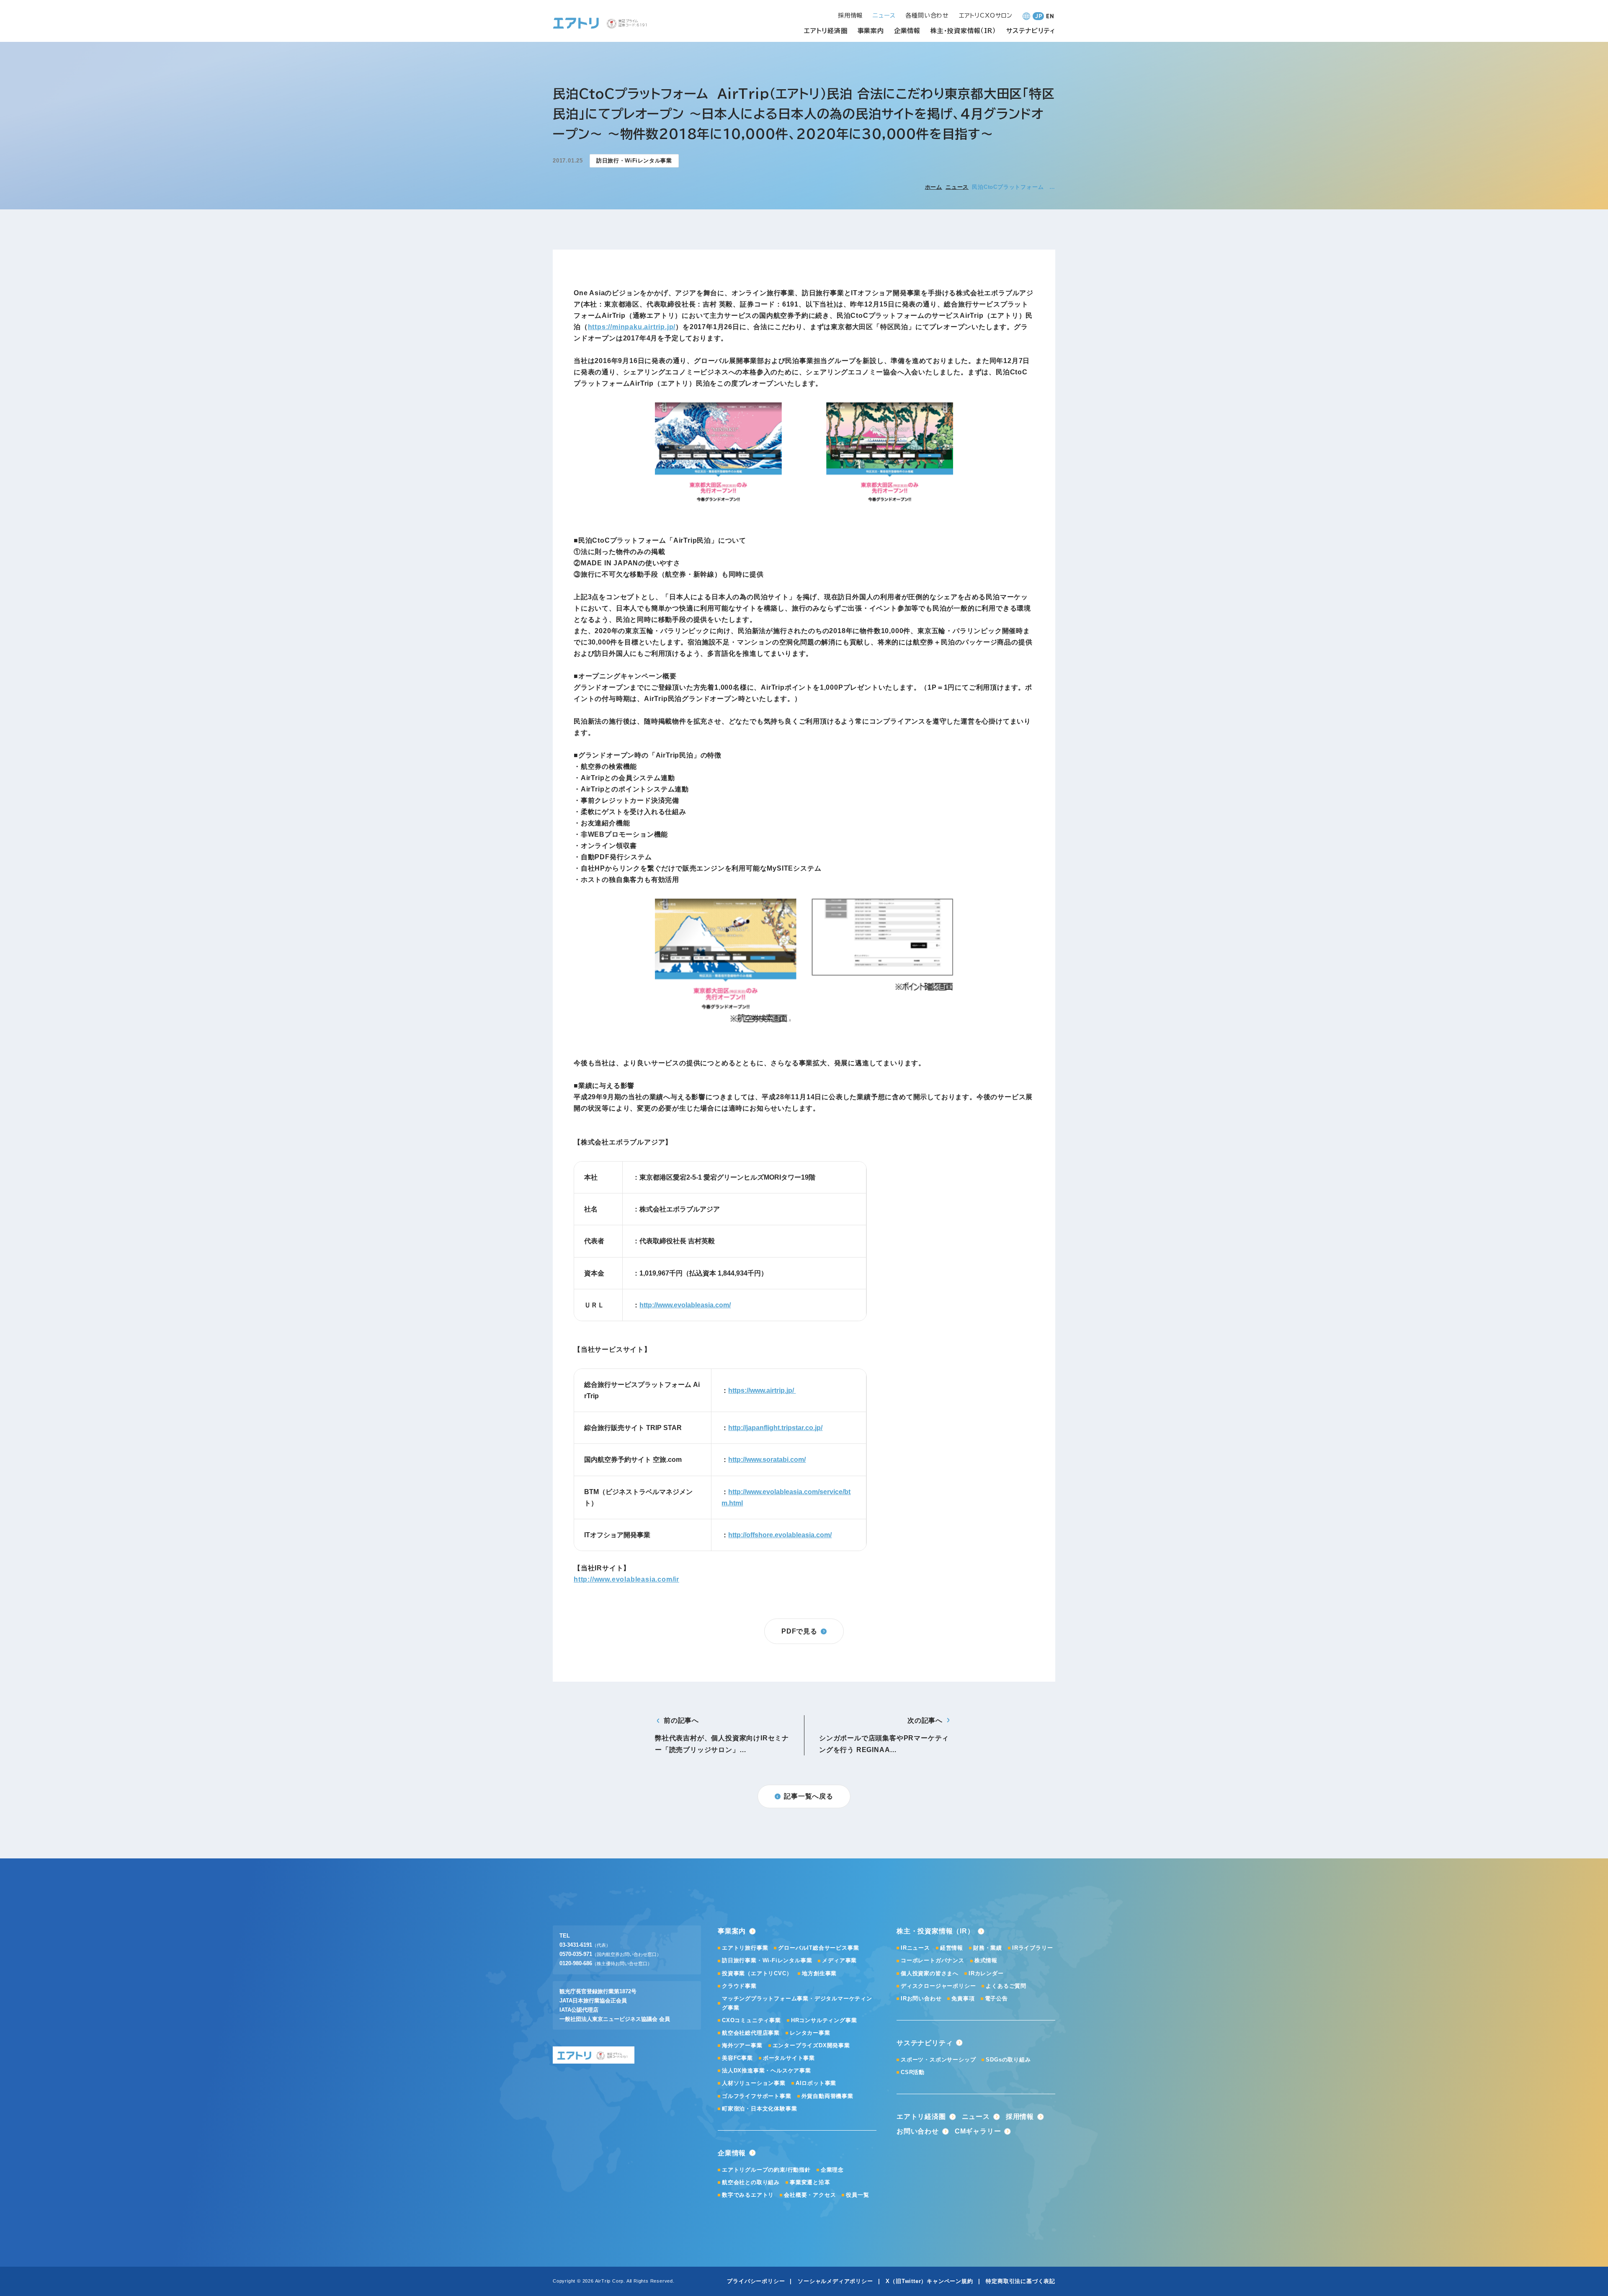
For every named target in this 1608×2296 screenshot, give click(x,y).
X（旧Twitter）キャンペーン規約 (929, 2281)
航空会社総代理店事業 (751, 2033)
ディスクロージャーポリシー (938, 1986)
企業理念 (832, 2170)
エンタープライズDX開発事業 (811, 2045)
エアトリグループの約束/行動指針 (766, 2170)
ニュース (957, 187)
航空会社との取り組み (751, 2182)
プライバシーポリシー (756, 2281)
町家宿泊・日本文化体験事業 (759, 2109)
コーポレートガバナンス (933, 1960)
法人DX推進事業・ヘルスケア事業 (767, 2071)
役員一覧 (857, 2195)
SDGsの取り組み (1008, 2060)
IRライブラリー (1032, 1948)
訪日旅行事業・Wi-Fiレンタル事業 (767, 1960)
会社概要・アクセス (810, 2195)
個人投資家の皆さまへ (930, 1973)
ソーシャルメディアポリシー (835, 2281)
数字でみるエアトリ (748, 2195)
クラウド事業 (739, 1986)
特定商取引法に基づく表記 (1020, 2281)
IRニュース (915, 1948)
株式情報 (986, 1960)
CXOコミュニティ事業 (751, 2020)
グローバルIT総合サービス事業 (818, 1948)
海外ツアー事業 (742, 2045)
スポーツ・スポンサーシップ (938, 2060)
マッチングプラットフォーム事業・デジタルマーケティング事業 (797, 2003)
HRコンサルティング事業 (824, 2020)
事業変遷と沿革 (810, 2182)
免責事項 (963, 1998)
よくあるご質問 (1006, 1986)
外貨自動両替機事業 (827, 2096)
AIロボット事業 (816, 2083)
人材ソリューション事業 (754, 2083)
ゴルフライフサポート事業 (757, 2096)
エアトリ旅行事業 (745, 1948)
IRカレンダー (986, 1973)
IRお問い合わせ (921, 1998)
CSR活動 (913, 2072)
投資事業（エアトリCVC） (757, 1973)
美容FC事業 (737, 2058)
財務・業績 (988, 1948)
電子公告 (996, 1998)
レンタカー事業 (810, 2033)
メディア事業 (839, 1960)
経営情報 (952, 1948)
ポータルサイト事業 (789, 2058)
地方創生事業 (819, 1973)
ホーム (934, 187)
